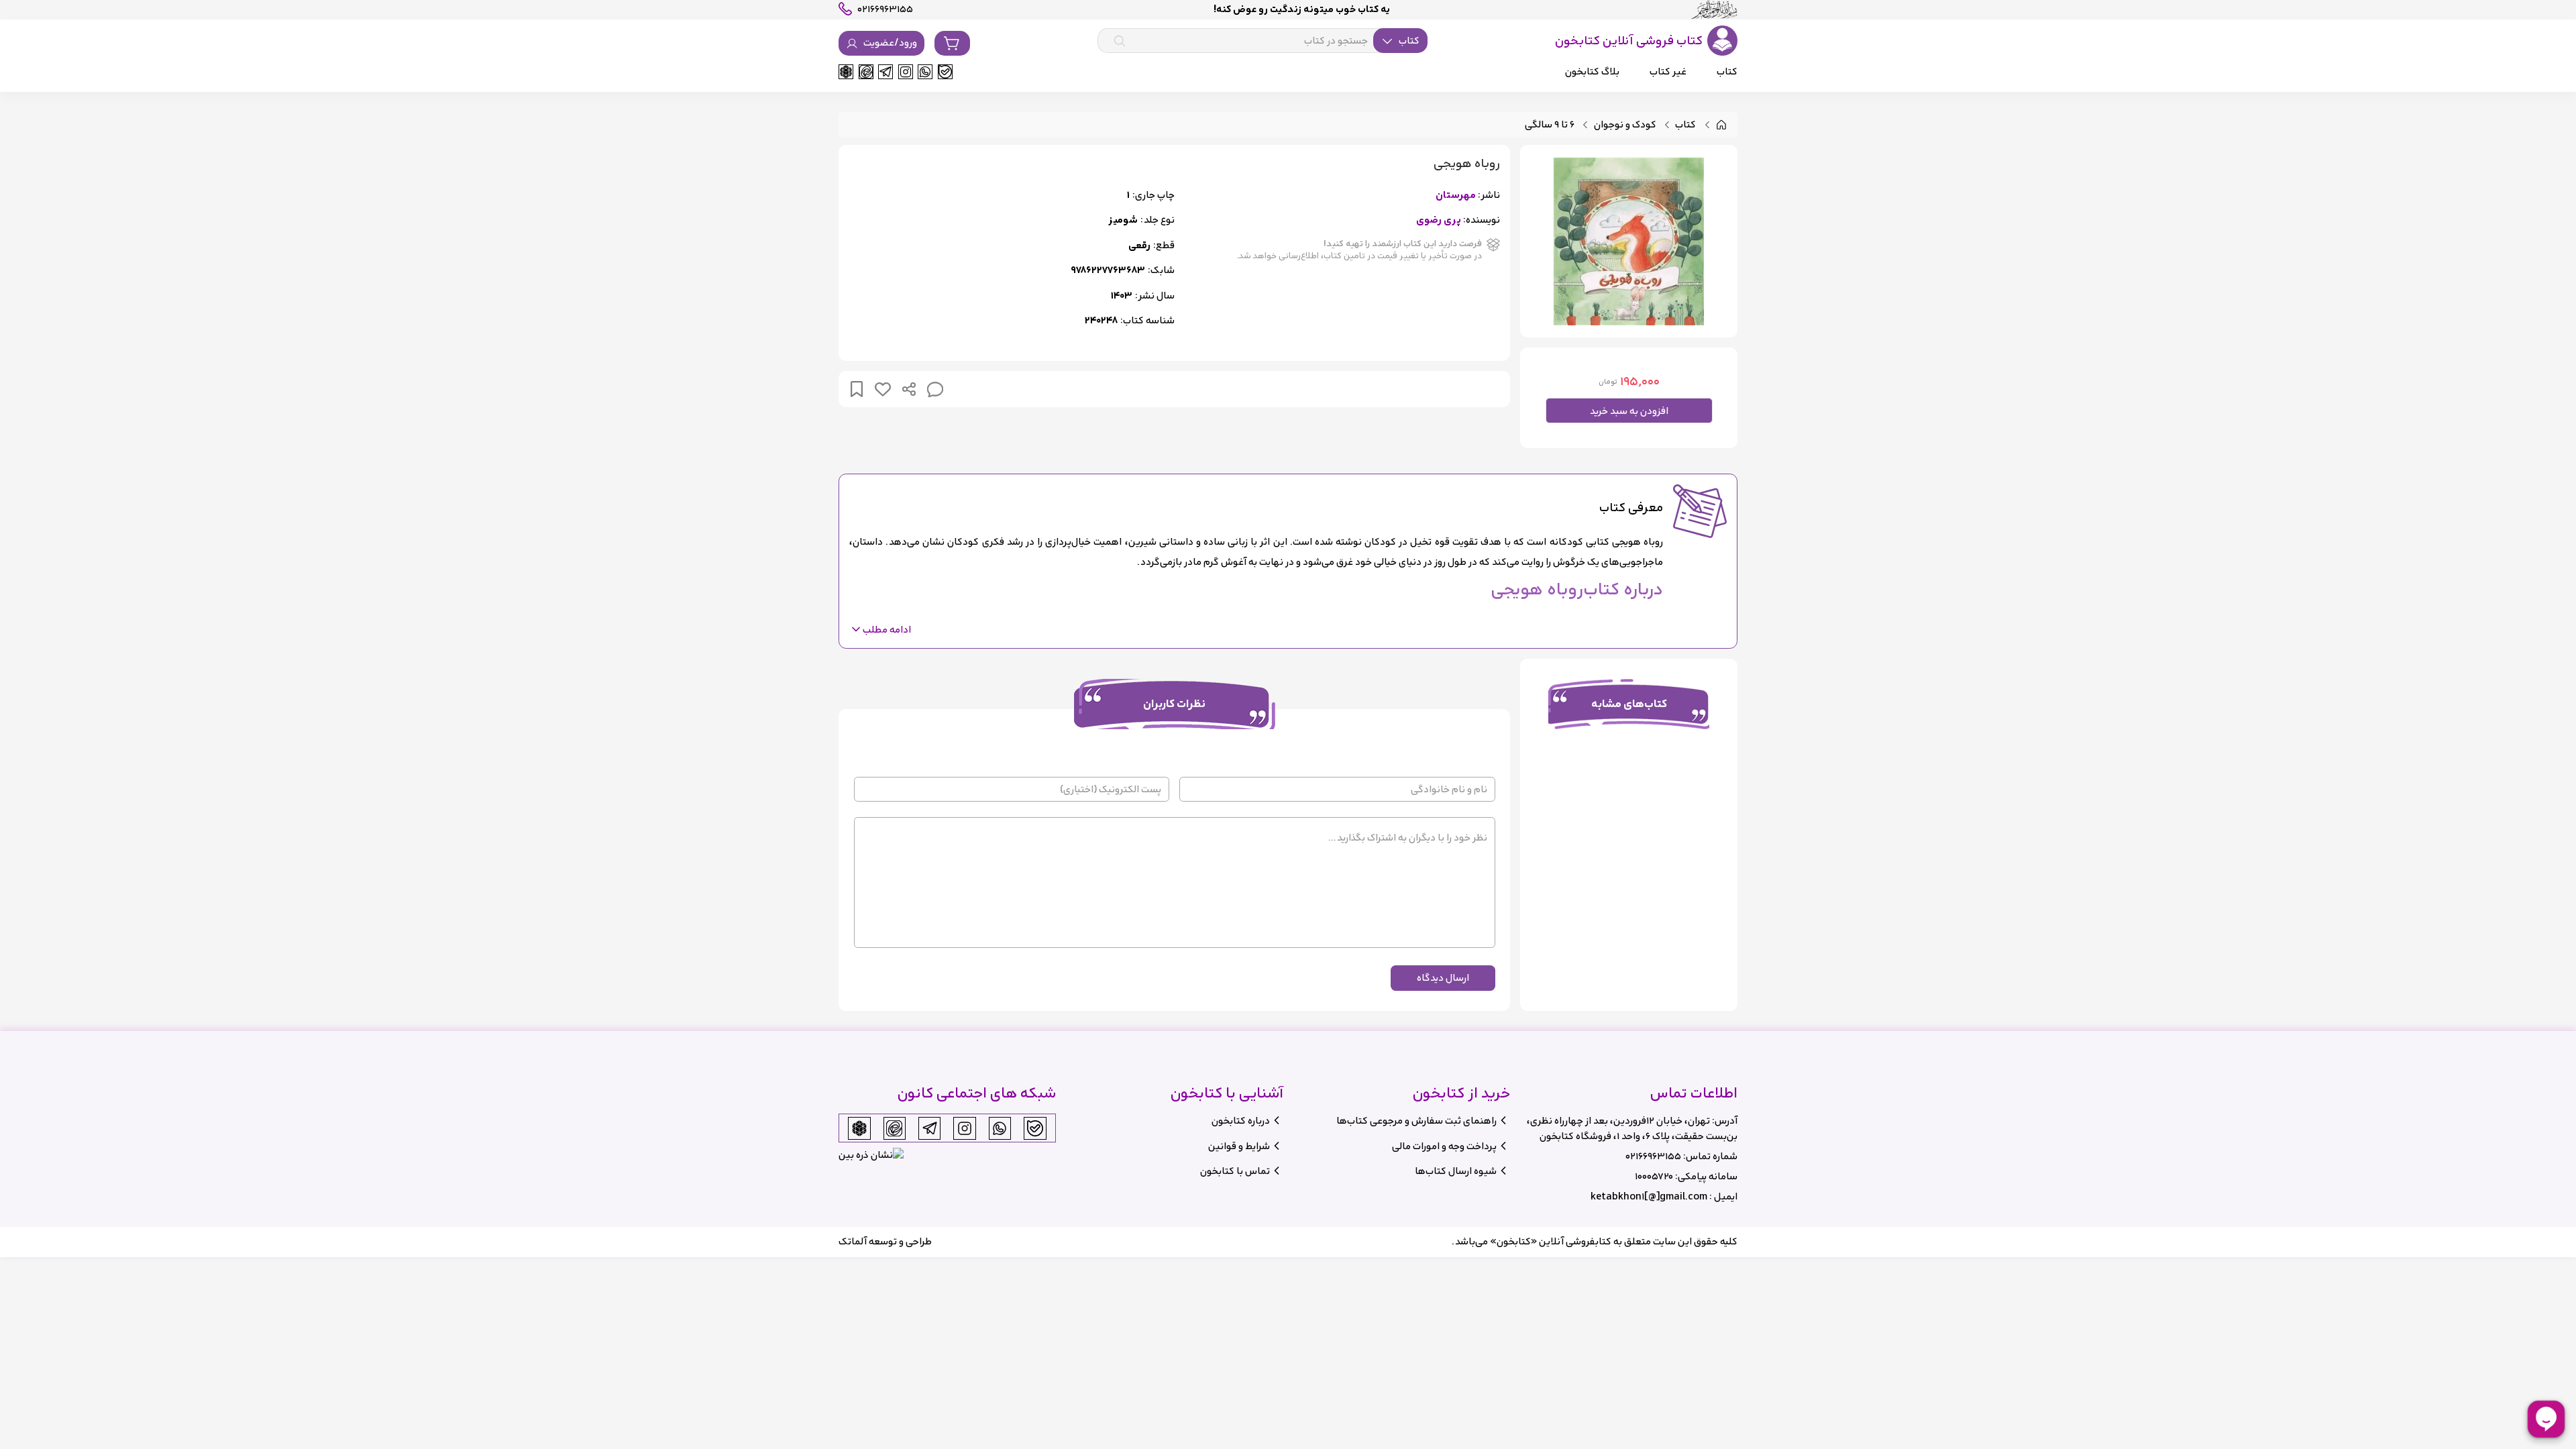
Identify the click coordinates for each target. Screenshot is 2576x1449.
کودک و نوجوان (1625, 125)
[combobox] (1263, 41)
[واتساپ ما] (925, 72)
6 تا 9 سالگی (1550, 125)
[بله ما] (945, 72)
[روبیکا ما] (846, 72)
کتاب (1685, 125)
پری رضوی (1439, 220)
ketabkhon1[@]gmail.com (1649, 1196)
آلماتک (853, 1241)
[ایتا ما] (866, 72)
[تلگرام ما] (885, 72)
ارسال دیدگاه (1443, 978)
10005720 (1654, 1176)
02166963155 (1653, 1156)
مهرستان (1456, 196)
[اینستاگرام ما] (906, 72)
